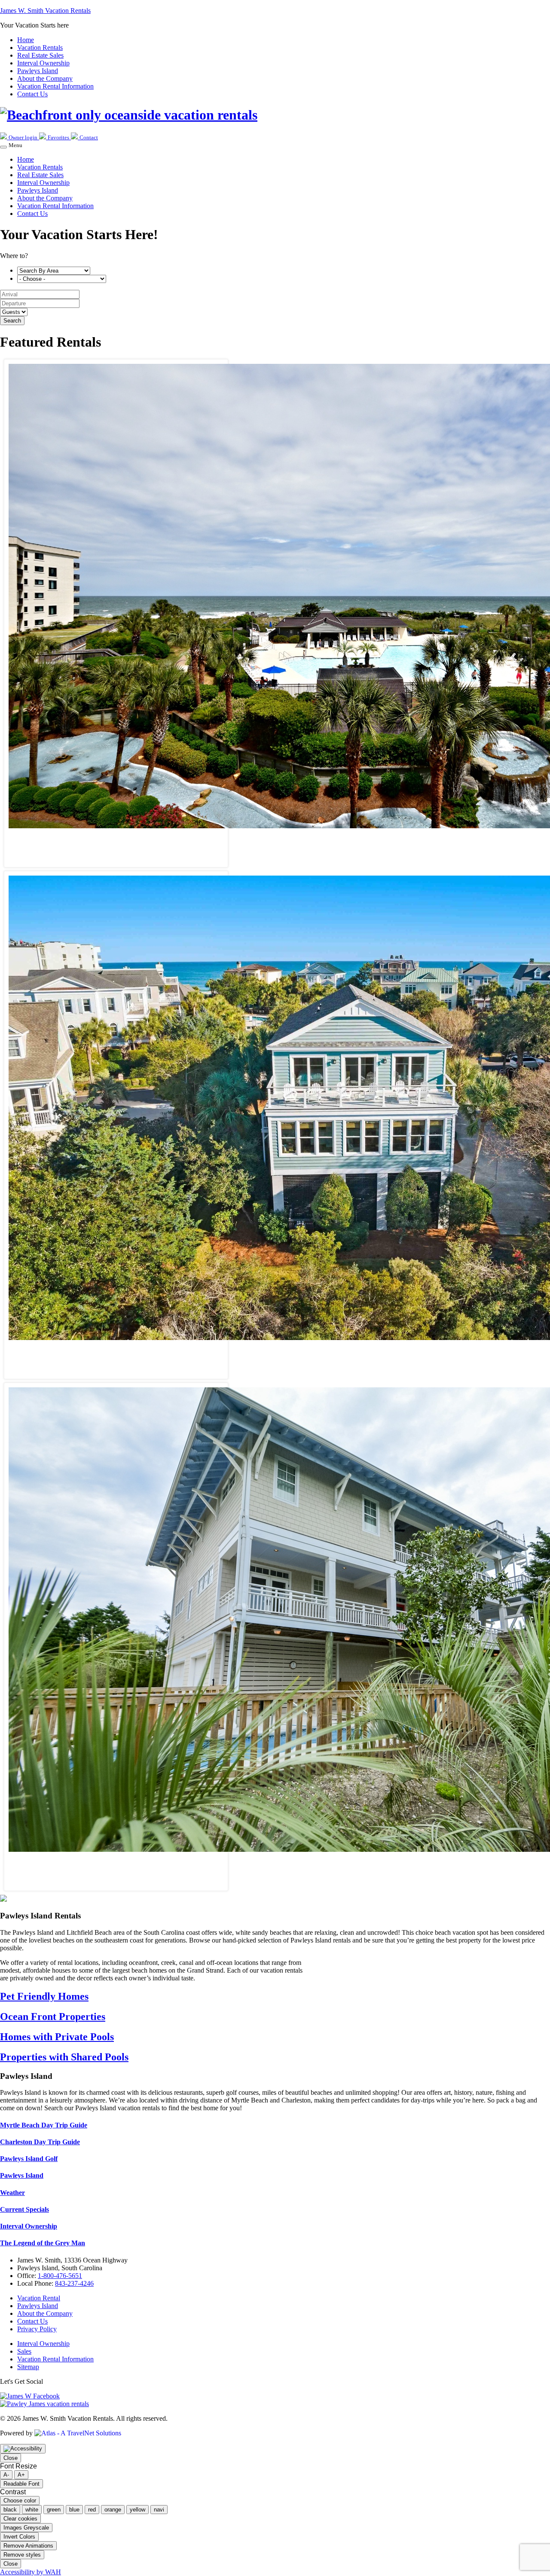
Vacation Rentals (40, 167)
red (92, 2510)
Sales (24, 2351)
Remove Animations (28, 2546)
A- (6, 2475)
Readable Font (21, 2484)
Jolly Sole (116, 1863)
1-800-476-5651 (60, 2276)
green (54, 2510)
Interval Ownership (43, 183)
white (32, 2510)
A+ (21, 2475)
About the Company (45, 198)
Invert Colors (19, 2537)
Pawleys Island (38, 190)
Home (26, 159)
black (10, 2510)
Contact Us (32, 214)
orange (113, 2510)
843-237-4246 (74, 2283)
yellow (137, 2510)
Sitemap (28, 2367)
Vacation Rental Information (55, 206)
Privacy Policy (37, 2329)
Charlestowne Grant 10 (116, 1352)
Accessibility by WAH (31, 2572)
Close (11, 2458)
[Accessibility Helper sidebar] (23, 2449)
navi (159, 2510)
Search (12, 321)
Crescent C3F (116, 840)
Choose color (20, 2501)
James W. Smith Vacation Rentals (45, 11)
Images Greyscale (26, 2528)
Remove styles (22, 2555)
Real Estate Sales (40, 175)
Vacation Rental (39, 2298)
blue (74, 2510)
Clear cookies (20, 2519)
